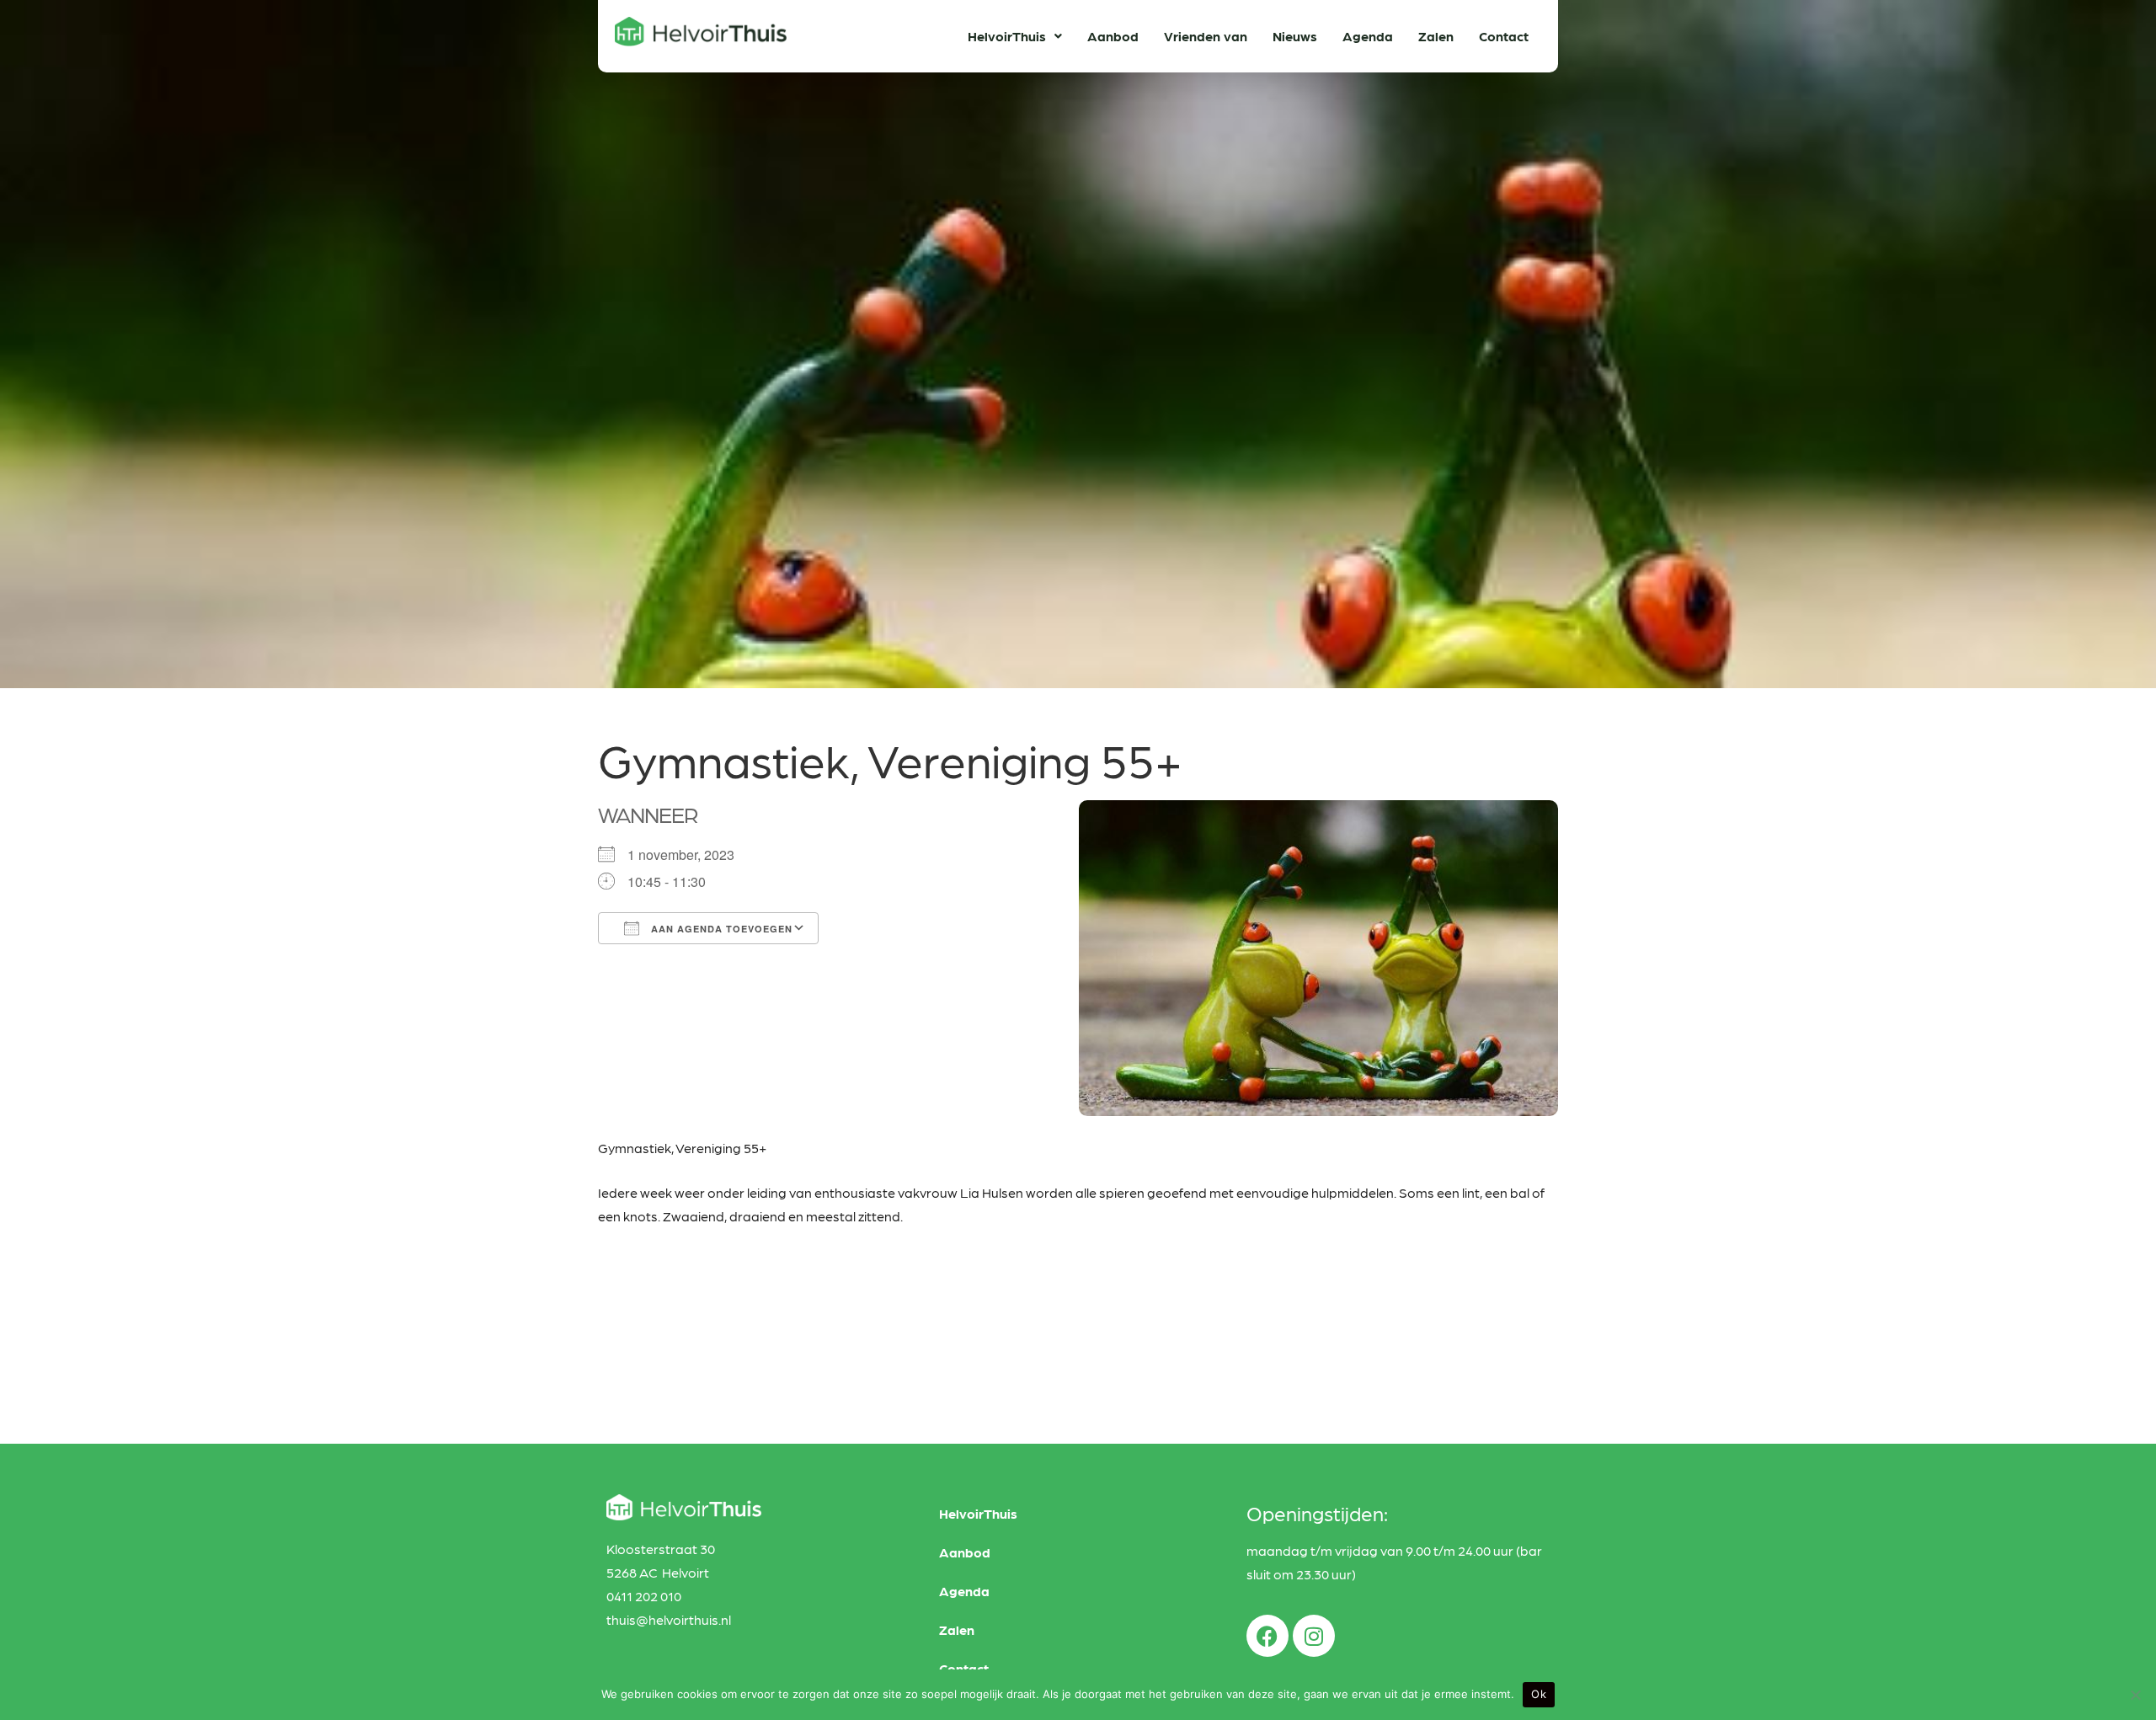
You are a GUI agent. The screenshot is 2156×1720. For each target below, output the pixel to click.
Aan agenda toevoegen (720, 929)
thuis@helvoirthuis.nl (669, 1619)
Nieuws (1295, 36)
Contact (1504, 36)
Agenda (1368, 36)
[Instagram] (1314, 1636)
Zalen (1436, 36)
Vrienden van (1206, 36)
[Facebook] (1267, 1636)
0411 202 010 (644, 1596)
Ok (1539, 1694)
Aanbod (1113, 36)
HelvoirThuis (1007, 36)
